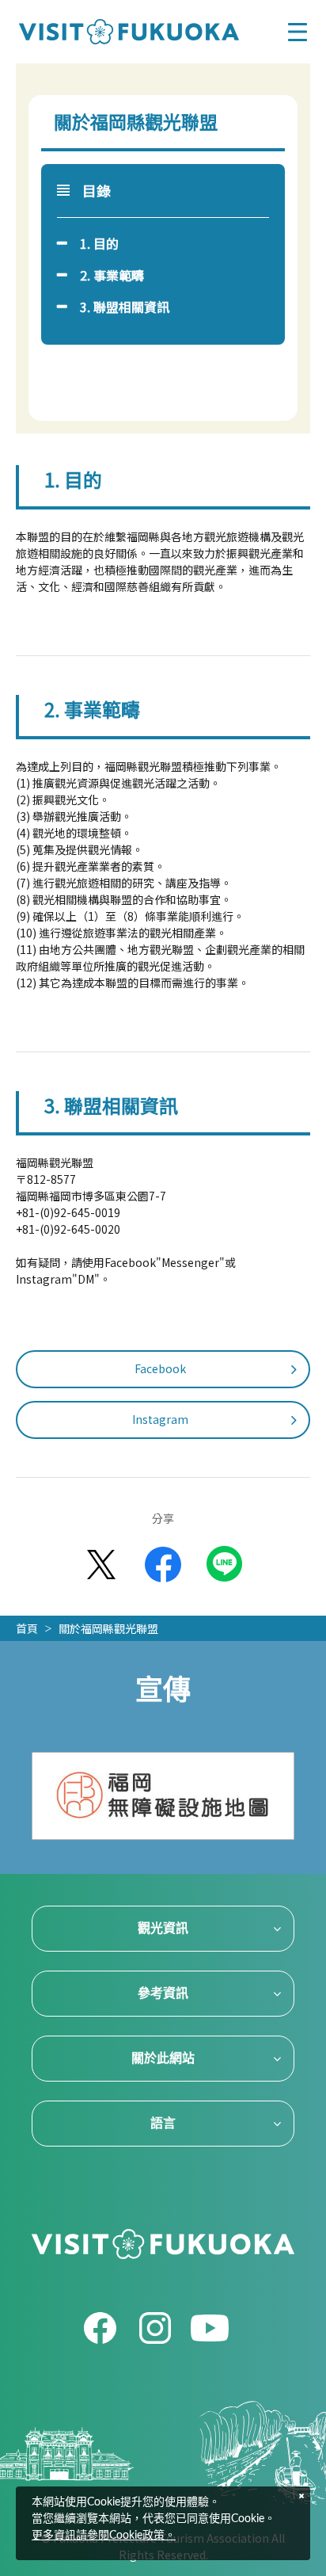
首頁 (27, 1628)
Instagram (160, 1419)
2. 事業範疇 (112, 275)
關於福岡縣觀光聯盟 (108, 1628)
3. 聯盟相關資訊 (125, 307)
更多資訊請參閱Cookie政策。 (104, 2536)
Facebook (160, 1368)
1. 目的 (99, 243)
